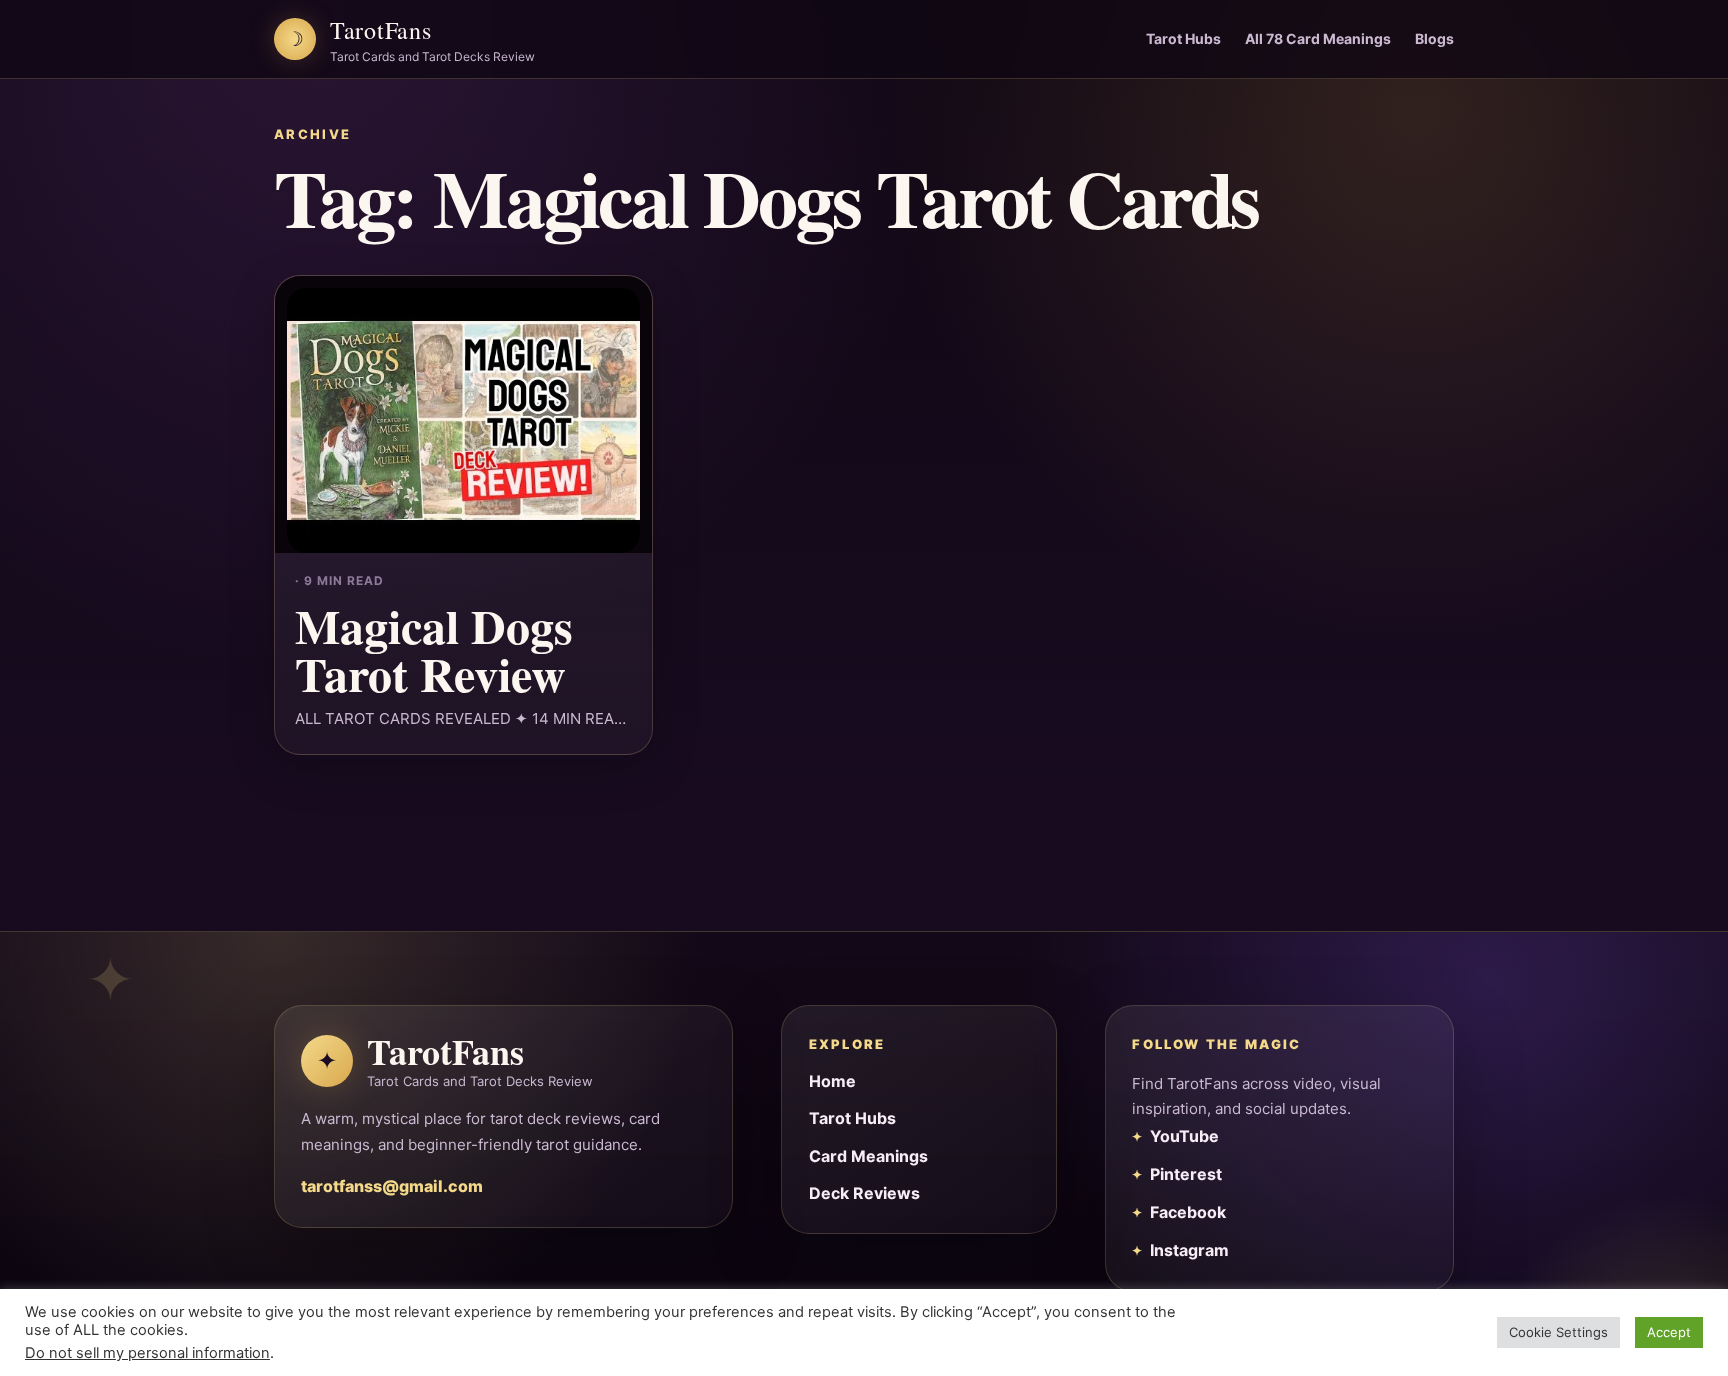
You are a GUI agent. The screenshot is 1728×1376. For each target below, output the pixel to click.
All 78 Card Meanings (1318, 38)
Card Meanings (868, 1156)
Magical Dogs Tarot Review (434, 649)
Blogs (1434, 38)
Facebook (1188, 1212)
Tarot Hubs (1183, 38)
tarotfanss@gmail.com (392, 1186)
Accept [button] (1669, 1332)
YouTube (1184, 1136)
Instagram (1189, 1250)
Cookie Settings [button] (1558, 1332)
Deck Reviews (864, 1193)
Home (832, 1081)
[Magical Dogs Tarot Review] (463, 414)
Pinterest (1186, 1174)
